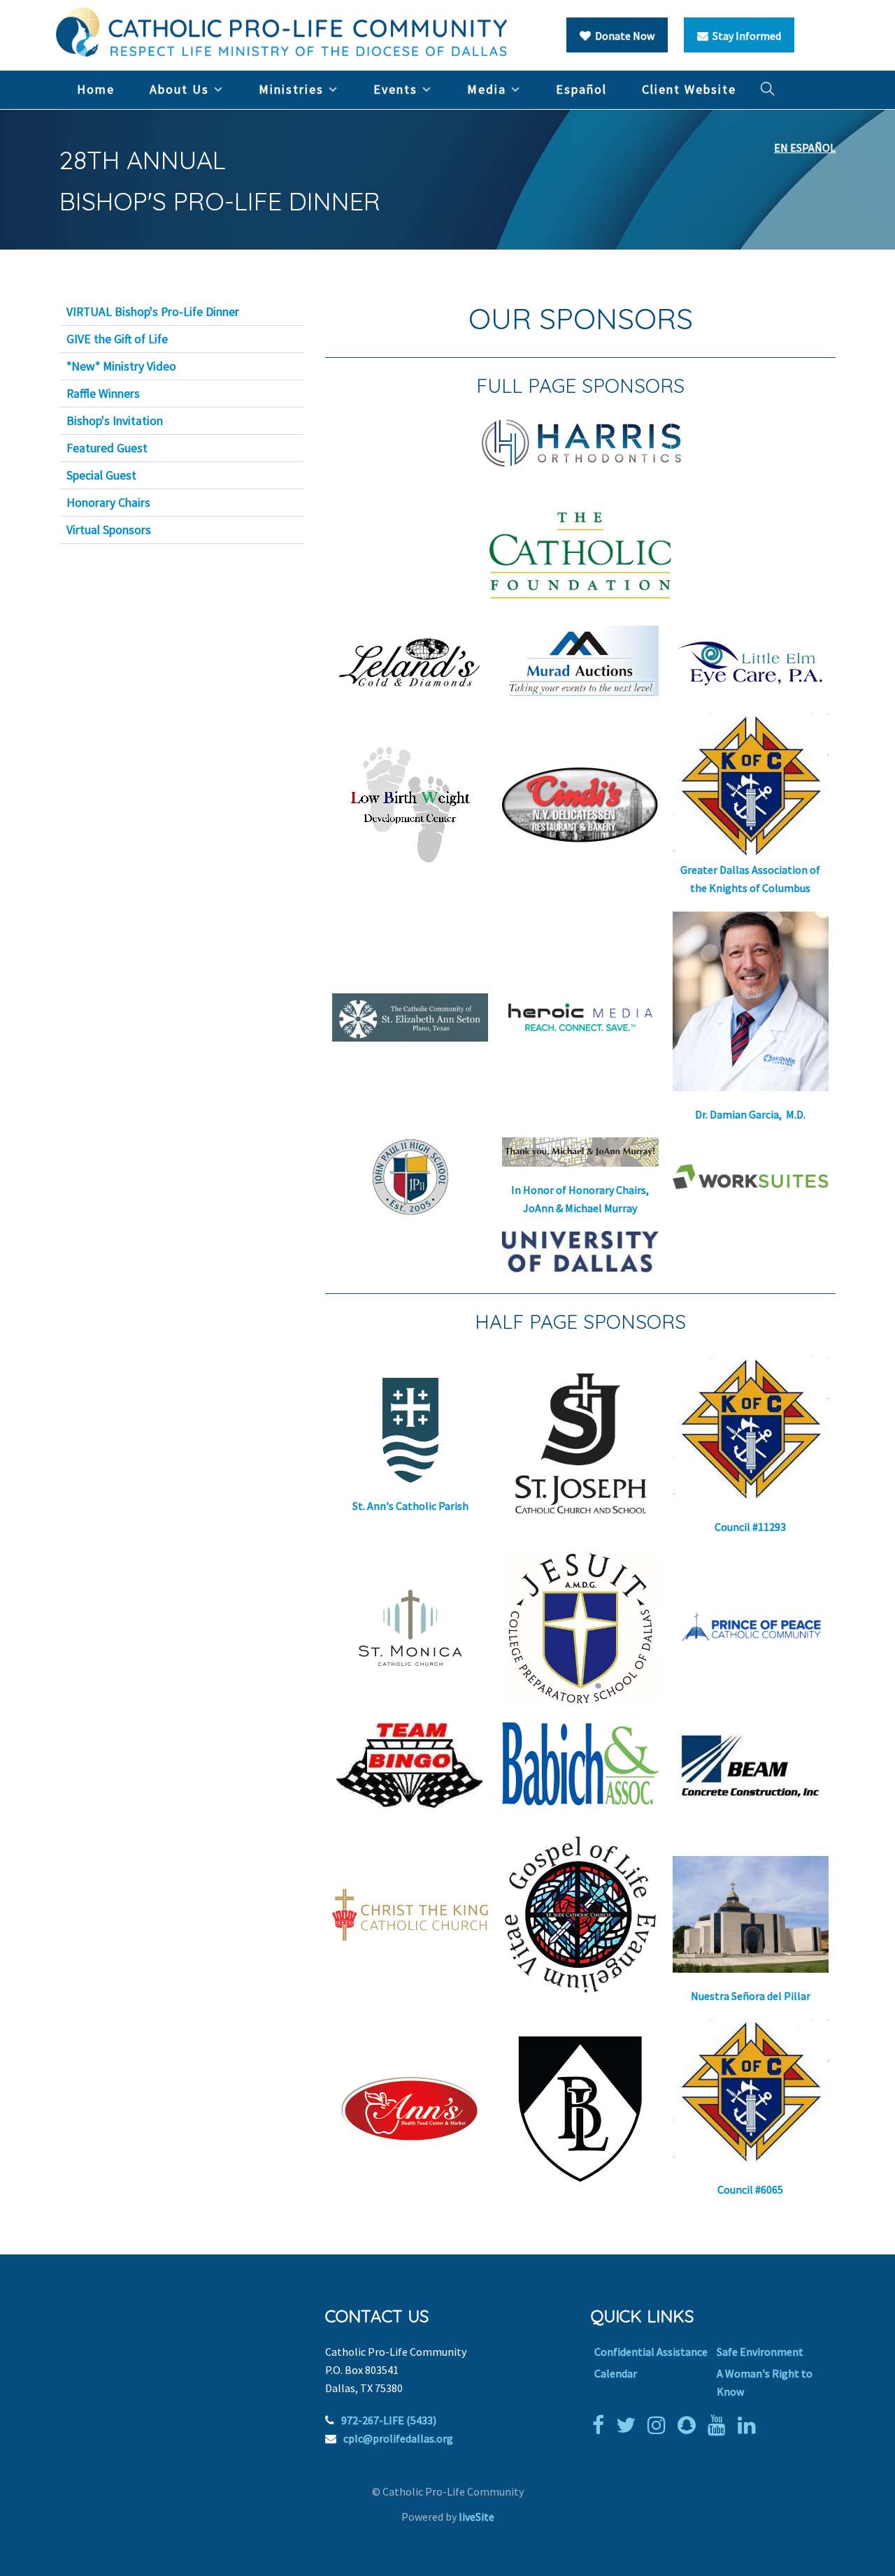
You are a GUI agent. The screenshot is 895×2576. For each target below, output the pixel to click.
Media (487, 89)
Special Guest (101, 475)
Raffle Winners (103, 394)
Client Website (689, 89)
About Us (179, 89)
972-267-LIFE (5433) (389, 2420)
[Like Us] (602, 2425)
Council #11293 (750, 1527)
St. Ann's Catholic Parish (410, 1506)
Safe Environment (760, 2352)
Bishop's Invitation (115, 421)
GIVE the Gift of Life (117, 339)
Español (581, 89)
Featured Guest (107, 448)
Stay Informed (745, 36)
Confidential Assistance (651, 2352)
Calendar (616, 2373)
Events (395, 89)
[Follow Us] (629, 2425)
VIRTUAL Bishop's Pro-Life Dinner (153, 312)
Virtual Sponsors (109, 530)
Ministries (291, 89)
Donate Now (623, 36)
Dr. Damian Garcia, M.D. (750, 1114)
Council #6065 (750, 2189)
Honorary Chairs (108, 503)
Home (96, 89)
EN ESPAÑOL (805, 147)
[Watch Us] (720, 2425)
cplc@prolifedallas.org (398, 2438)
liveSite (477, 2517)
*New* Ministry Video (121, 366)
